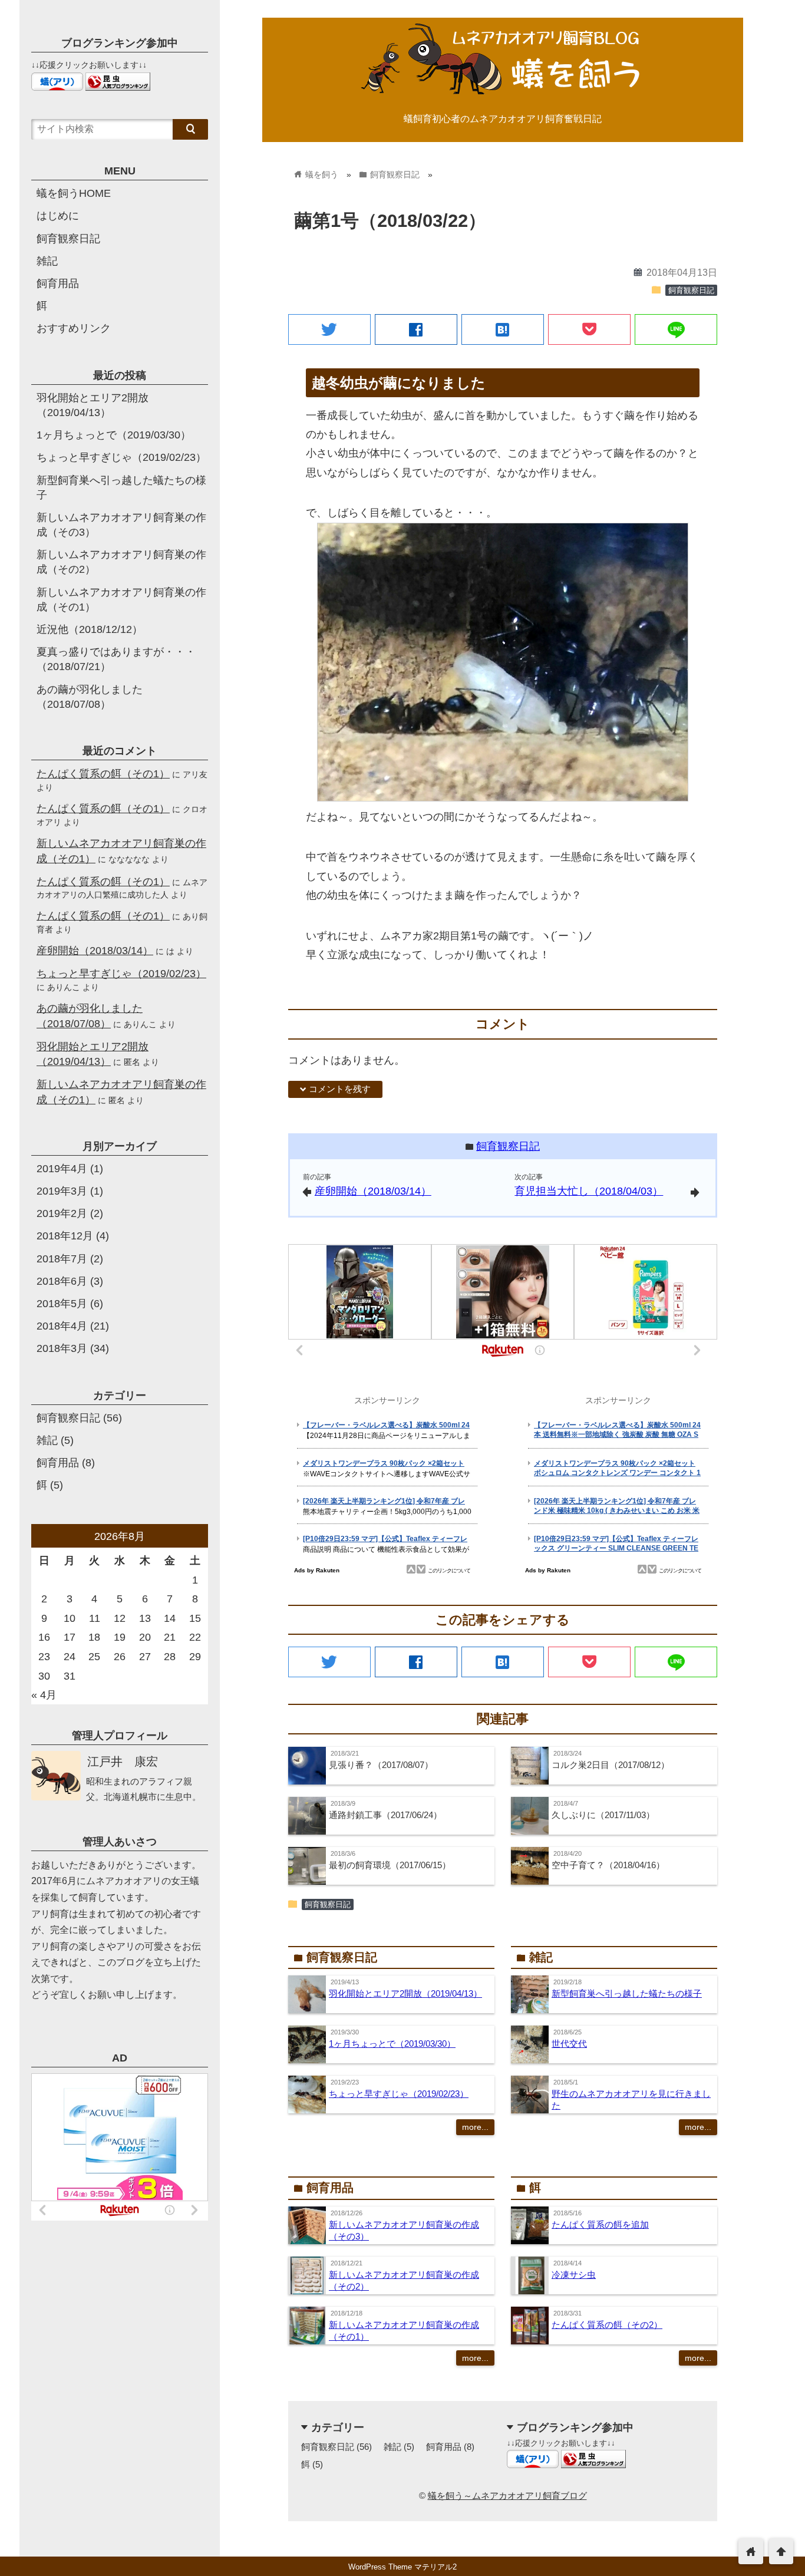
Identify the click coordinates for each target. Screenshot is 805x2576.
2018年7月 (62, 1259)
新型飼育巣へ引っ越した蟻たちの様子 (627, 1993)
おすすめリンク (74, 328)
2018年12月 (65, 1236)
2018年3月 (62, 1348)
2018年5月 (62, 1304)
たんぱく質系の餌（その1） (103, 774)
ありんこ (64, 987)
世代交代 (569, 2044)
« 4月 (44, 1695)
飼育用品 (444, 2447)
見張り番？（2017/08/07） (381, 1765)
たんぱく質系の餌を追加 (600, 2224)
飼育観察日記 (691, 291)
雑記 (392, 2447)
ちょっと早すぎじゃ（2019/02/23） (399, 2094)
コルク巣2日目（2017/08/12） (611, 1765)
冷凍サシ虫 (574, 2275)
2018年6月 (62, 1281)
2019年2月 (62, 1213)
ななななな (129, 859)
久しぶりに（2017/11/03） (603, 1815)
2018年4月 (62, 1326)
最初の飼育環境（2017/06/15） (390, 1865)
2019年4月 (62, 1169)
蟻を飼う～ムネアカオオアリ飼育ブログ (507, 2496)
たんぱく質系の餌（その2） (607, 2325)
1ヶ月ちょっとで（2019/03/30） (392, 2044)
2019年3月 (62, 1191)
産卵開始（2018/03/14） (373, 1191)
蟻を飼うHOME (74, 193)
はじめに (58, 216)
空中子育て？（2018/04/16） (608, 1865)
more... (475, 2127)
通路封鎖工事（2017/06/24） (385, 1815)
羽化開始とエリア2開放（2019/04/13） (405, 1993)
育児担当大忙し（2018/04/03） (589, 1191)
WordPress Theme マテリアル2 (402, 2567)
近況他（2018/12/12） (90, 629)
